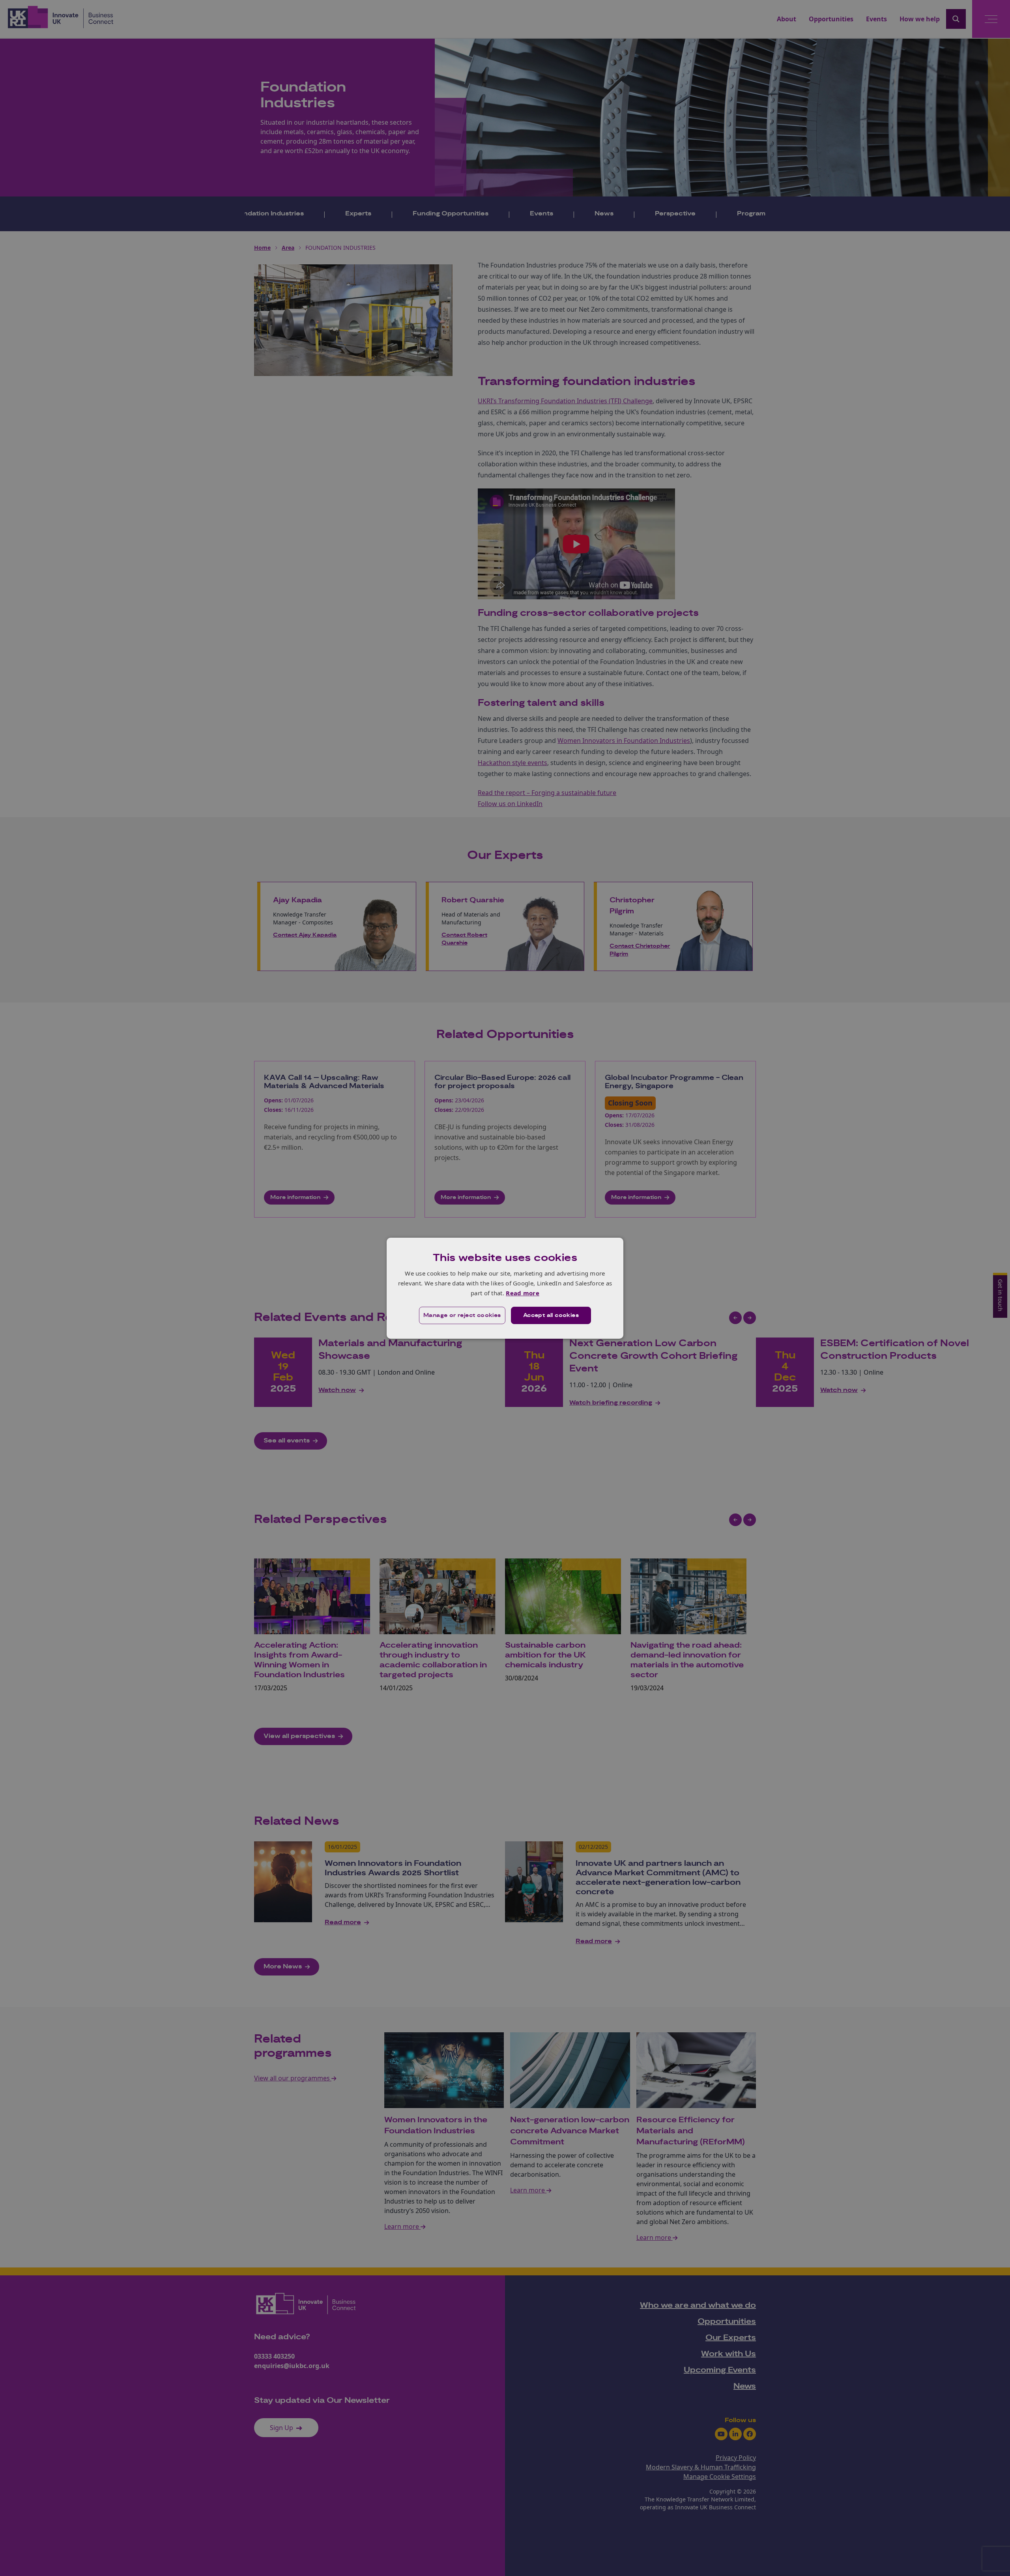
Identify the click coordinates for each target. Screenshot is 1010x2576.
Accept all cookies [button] (551, 1315)
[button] (462, 1315)
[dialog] (505, 1288)
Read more (523, 1293)
